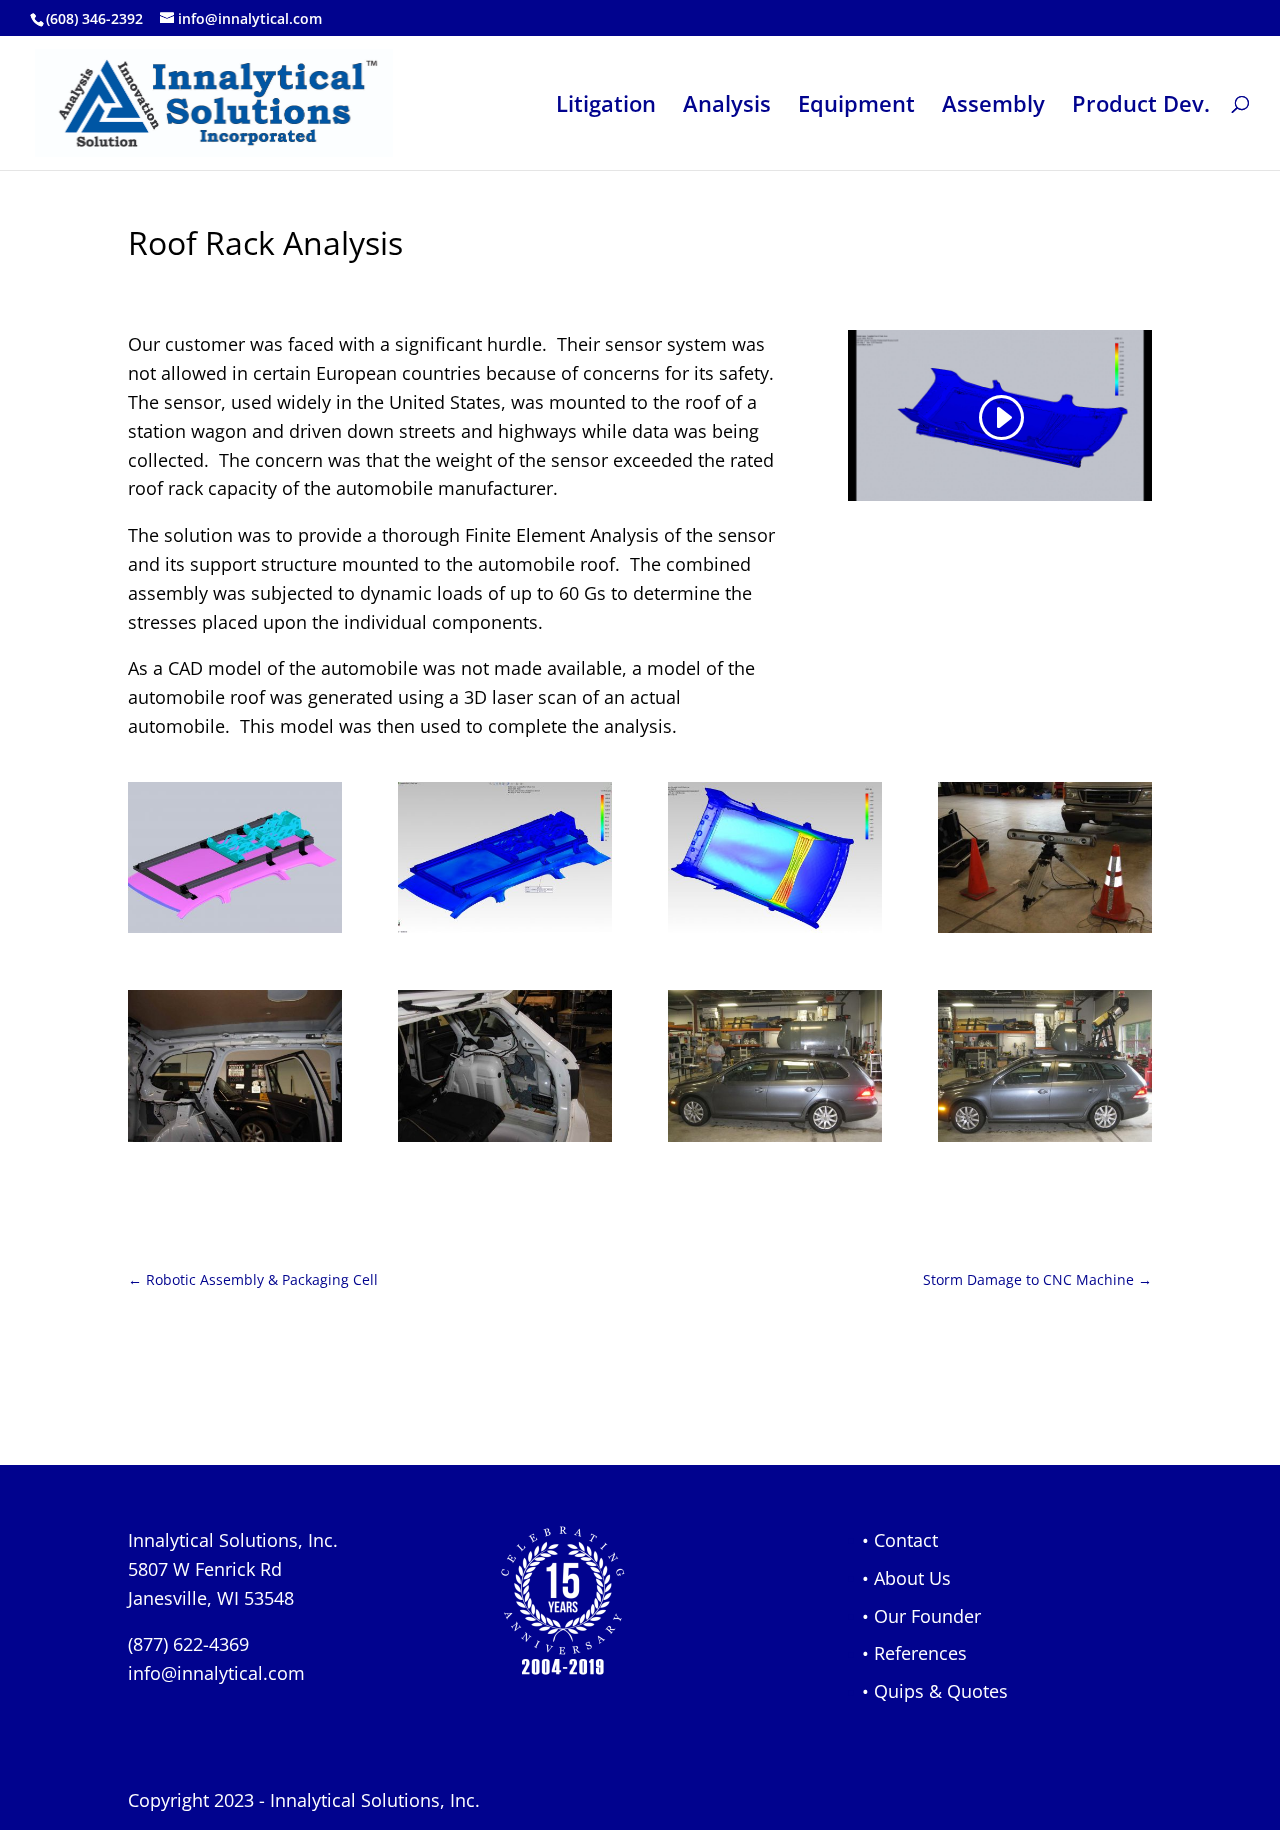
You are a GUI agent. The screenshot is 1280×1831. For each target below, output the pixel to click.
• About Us (906, 1578)
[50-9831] (235, 1142)
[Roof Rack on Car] (775, 1142)
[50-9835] (1045, 933)
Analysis (727, 107)
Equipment (856, 107)
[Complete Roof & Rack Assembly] (235, 933)
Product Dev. (1141, 107)
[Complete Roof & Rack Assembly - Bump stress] (505, 933)
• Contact (900, 1540)
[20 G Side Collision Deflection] (775, 933)
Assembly (993, 107)
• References (914, 1653)
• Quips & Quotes (935, 1691)
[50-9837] (505, 1142)
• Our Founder (921, 1616)
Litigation (606, 107)
